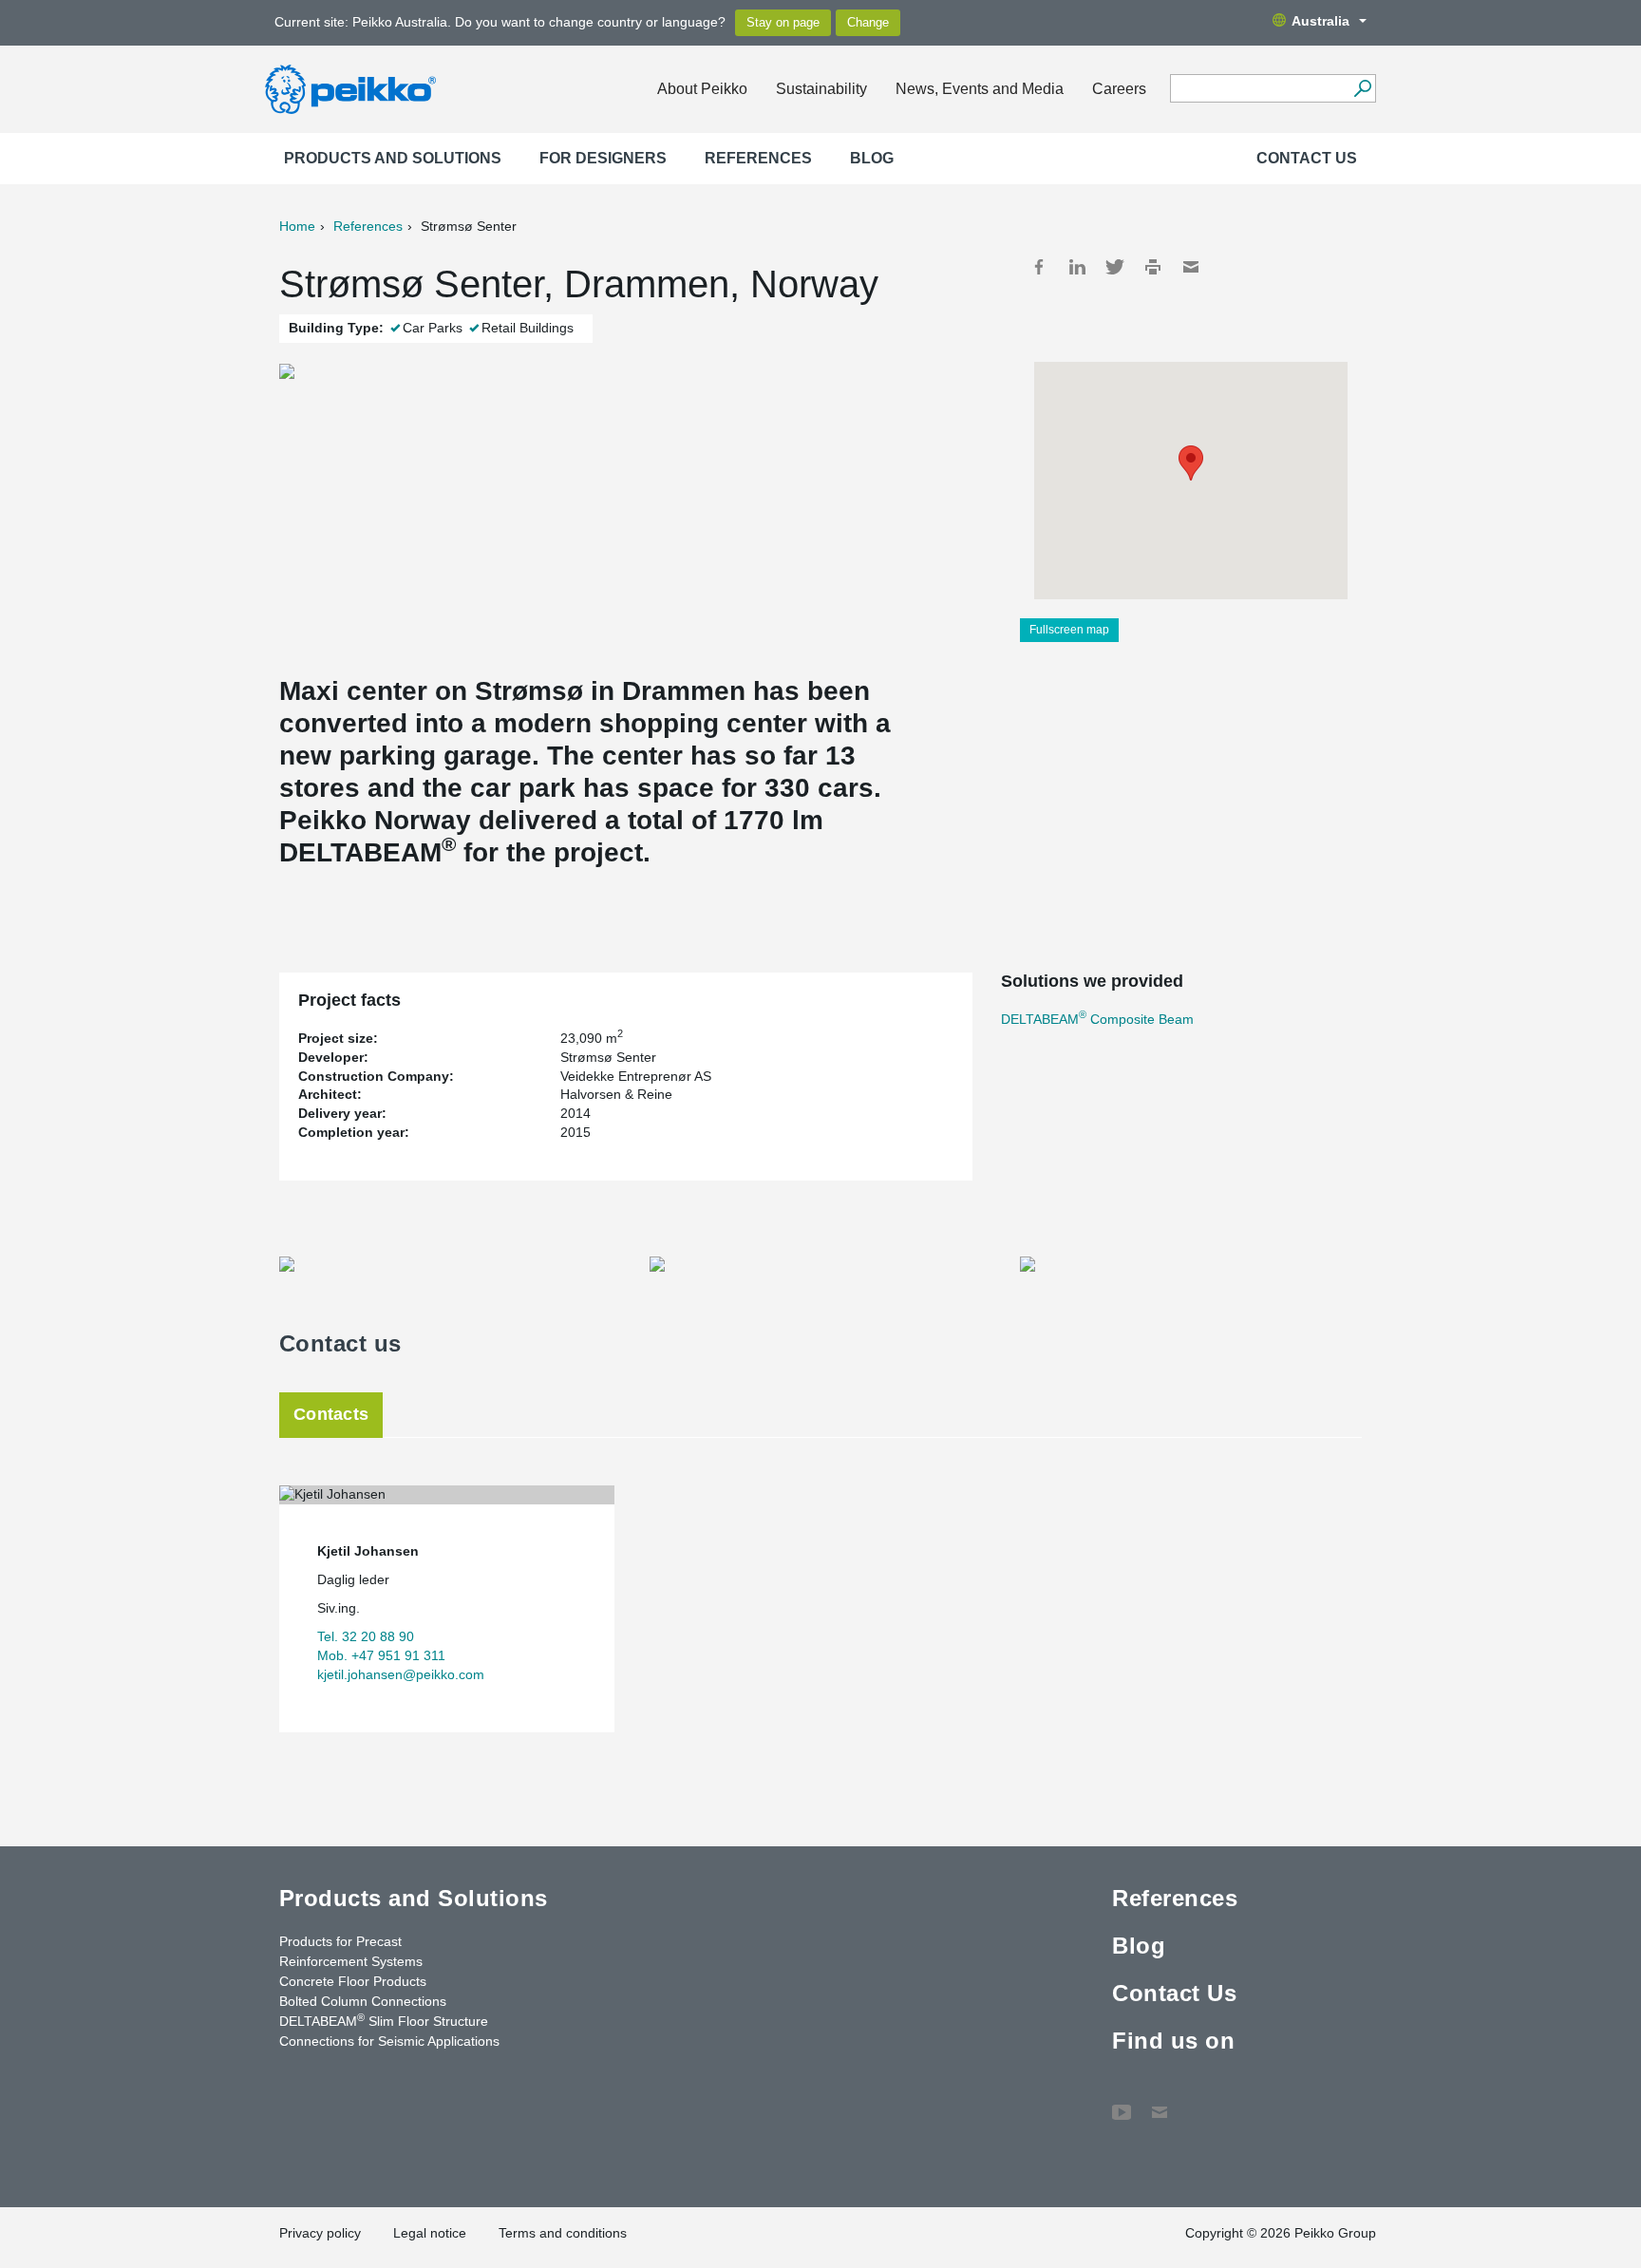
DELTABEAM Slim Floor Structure (384, 2020)
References (758, 158)
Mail (1191, 267)
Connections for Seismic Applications (389, 2041)
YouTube (1122, 2103)
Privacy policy (320, 2233)
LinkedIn (1077, 267)
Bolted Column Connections (363, 2001)
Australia (1320, 21)
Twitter (1115, 267)
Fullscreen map (1069, 630)
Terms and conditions (563, 2233)
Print (1153, 267)
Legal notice (430, 2233)
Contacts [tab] (331, 1414)
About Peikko (702, 89)
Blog (872, 158)
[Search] (1362, 88)
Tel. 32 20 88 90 (366, 1636)
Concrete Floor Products (353, 1981)
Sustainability (821, 89)
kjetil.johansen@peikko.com (401, 1674)
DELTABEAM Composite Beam (1097, 1019)
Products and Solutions (393, 158)
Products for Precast (340, 1941)
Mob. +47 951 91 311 (381, 1655)
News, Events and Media (980, 89)
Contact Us (1307, 158)
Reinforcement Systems (351, 1961)
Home (297, 226)
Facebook (1039, 267)
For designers (603, 158)
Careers (1119, 89)
